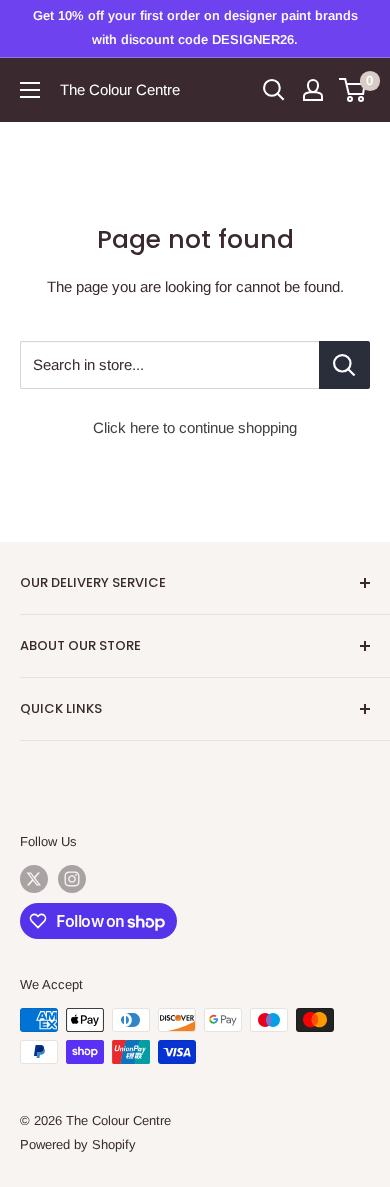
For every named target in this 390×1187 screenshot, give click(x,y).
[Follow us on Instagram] (72, 879)
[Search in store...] (344, 365)
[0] (353, 90)
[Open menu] (30, 90)
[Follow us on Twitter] (34, 879)
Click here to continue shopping (195, 427)
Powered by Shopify (78, 1144)
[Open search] (274, 90)
